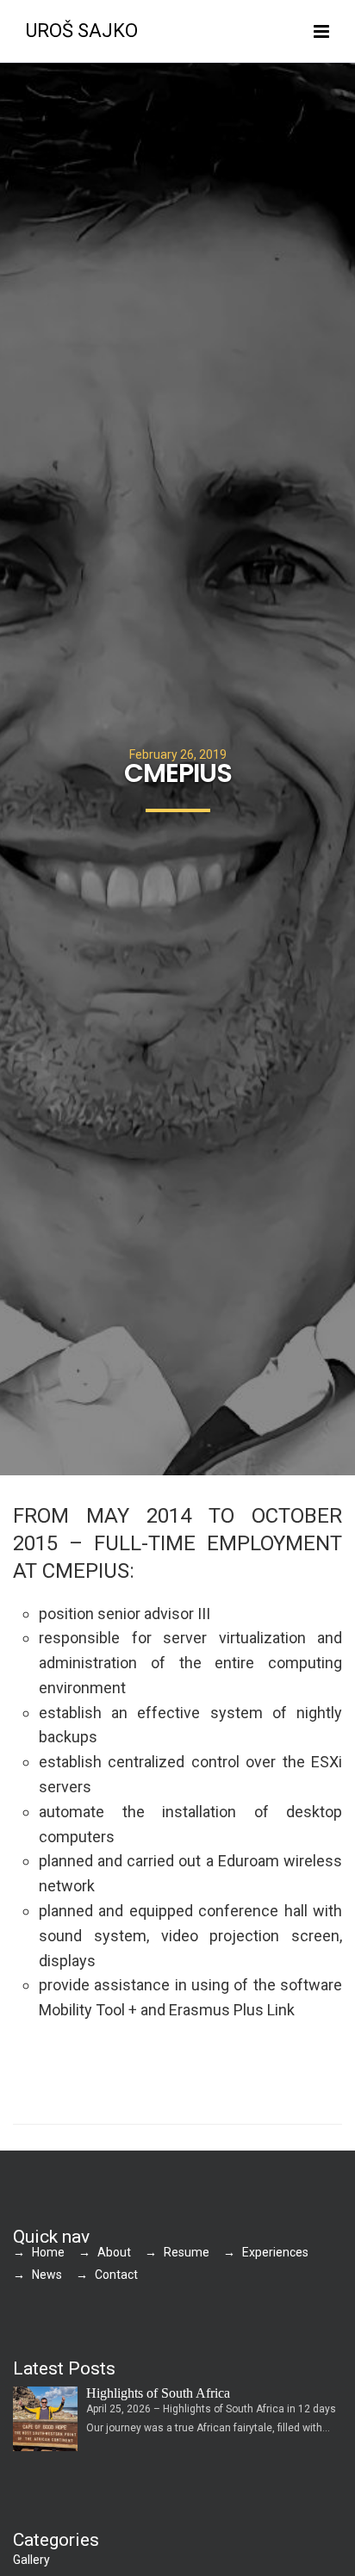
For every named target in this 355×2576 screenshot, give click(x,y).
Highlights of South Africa (158, 2393)
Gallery (31, 2560)
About (114, 2252)
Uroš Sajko (82, 31)
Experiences (275, 2252)
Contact (116, 2275)
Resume (187, 2252)
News (47, 2275)
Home (48, 2252)
